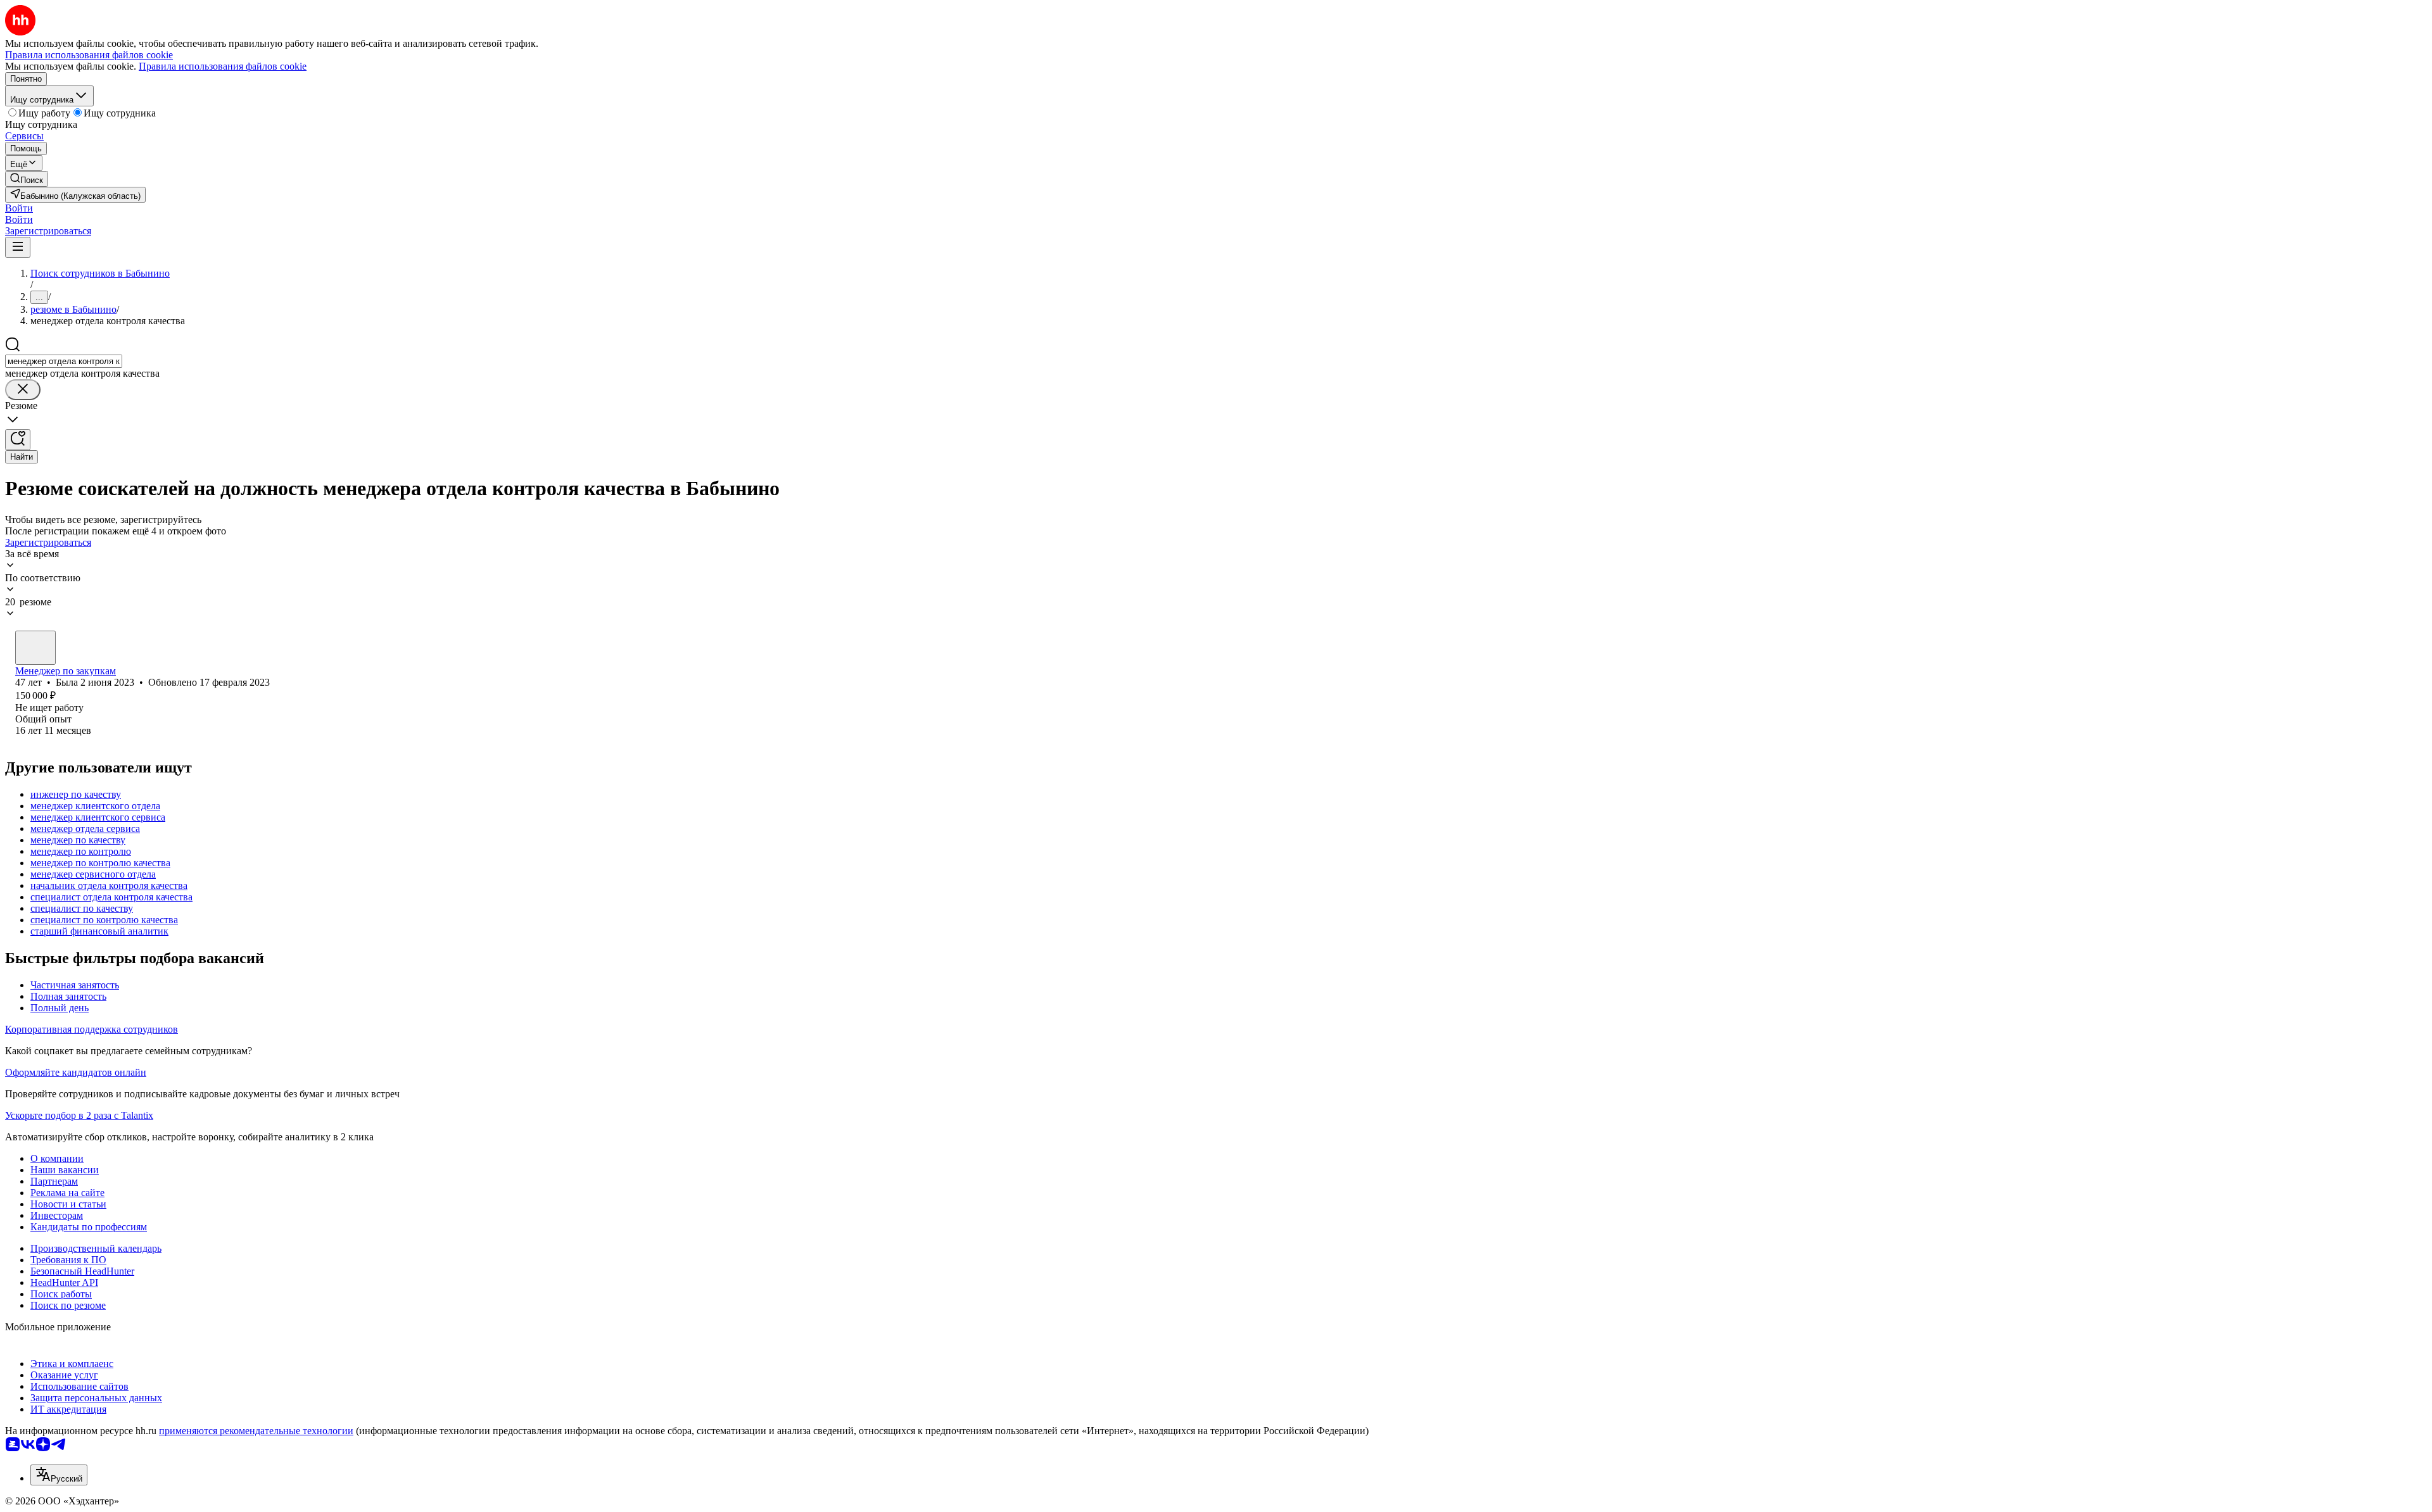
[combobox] (64, 361)
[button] (19, 208)
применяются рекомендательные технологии (256, 1431)
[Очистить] (23, 390)
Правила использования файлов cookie (223, 66)
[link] (27, 179)
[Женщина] (35, 648)
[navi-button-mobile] (18, 247)
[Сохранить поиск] (18, 440)
